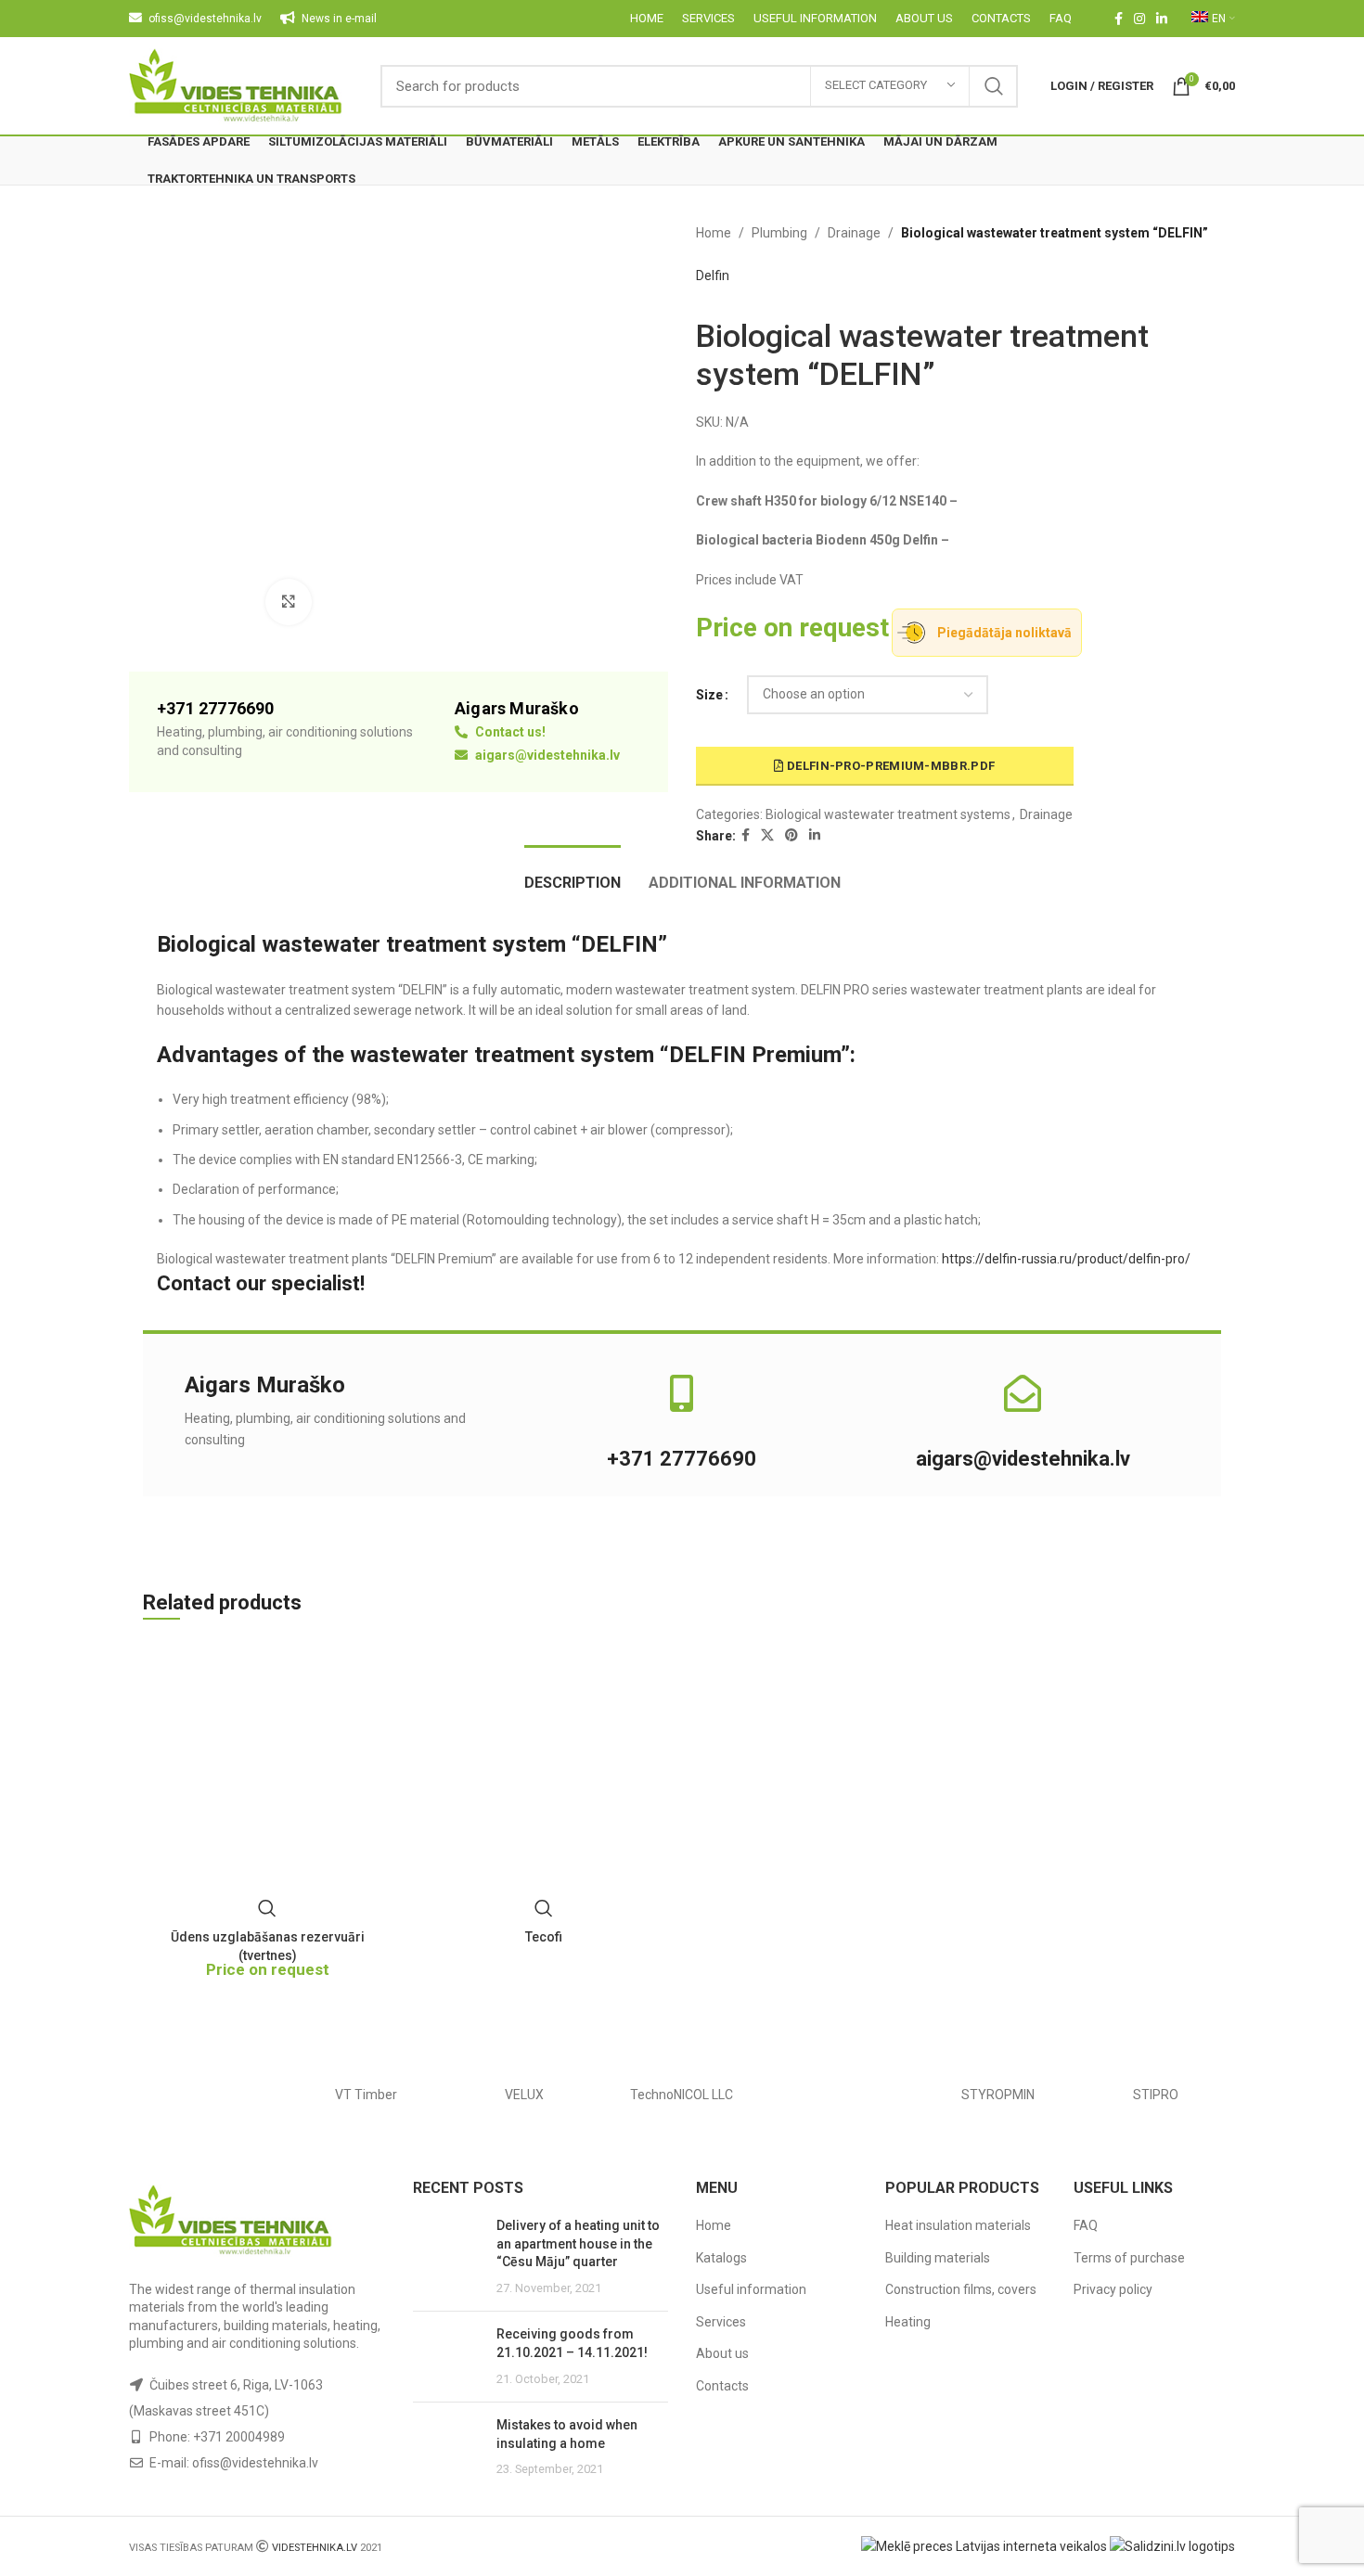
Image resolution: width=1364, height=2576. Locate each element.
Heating (908, 2322)
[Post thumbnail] (448, 2257)
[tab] (573, 873)
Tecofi (544, 1937)
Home (714, 233)
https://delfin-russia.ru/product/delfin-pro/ (1065, 1259)
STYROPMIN (998, 2095)
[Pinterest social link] (791, 835)
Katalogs (721, 2258)
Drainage (854, 233)
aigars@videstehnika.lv (546, 755)
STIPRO (1156, 2095)
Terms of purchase (1129, 2258)
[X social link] (767, 835)
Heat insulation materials (958, 2225)
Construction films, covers (961, 2289)
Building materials (938, 2258)
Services (721, 2322)
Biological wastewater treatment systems (888, 814)
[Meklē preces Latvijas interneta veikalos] (984, 2545)
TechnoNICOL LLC (682, 2095)
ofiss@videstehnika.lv (255, 2463)
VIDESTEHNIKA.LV (315, 2548)
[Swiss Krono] (840, 2095)
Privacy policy (1113, 2289)
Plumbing (779, 233)
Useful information (751, 2289)
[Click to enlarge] (289, 602)
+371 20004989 (239, 2437)
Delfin (713, 276)
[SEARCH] (994, 86)
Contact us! (509, 732)
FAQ (1086, 2225)
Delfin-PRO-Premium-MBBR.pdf (889, 766)
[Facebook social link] (1119, 19)
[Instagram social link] (1139, 19)
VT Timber (366, 2095)
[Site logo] (236, 84)
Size (709, 695)
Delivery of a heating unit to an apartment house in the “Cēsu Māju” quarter (578, 2243)
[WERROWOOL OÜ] (208, 2095)
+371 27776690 (682, 1459)
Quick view (267, 1908)
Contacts (722, 2386)
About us (722, 2353)
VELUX (524, 2095)
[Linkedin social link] (1162, 19)
